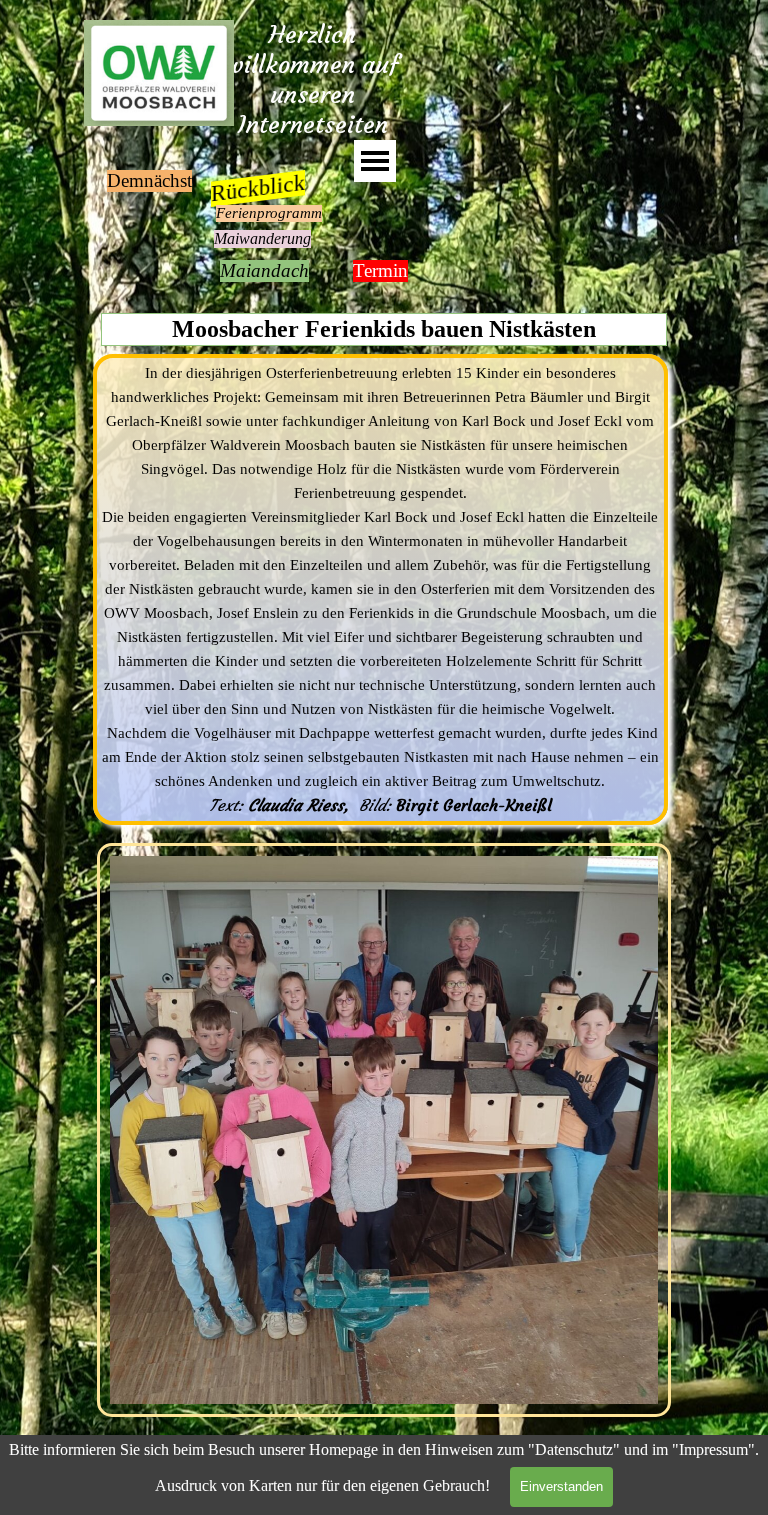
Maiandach (264, 270)
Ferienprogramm (269, 213)
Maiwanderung (262, 238)
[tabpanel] (380, 589)
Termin (380, 270)
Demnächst (149, 180)
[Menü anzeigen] (375, 161)
